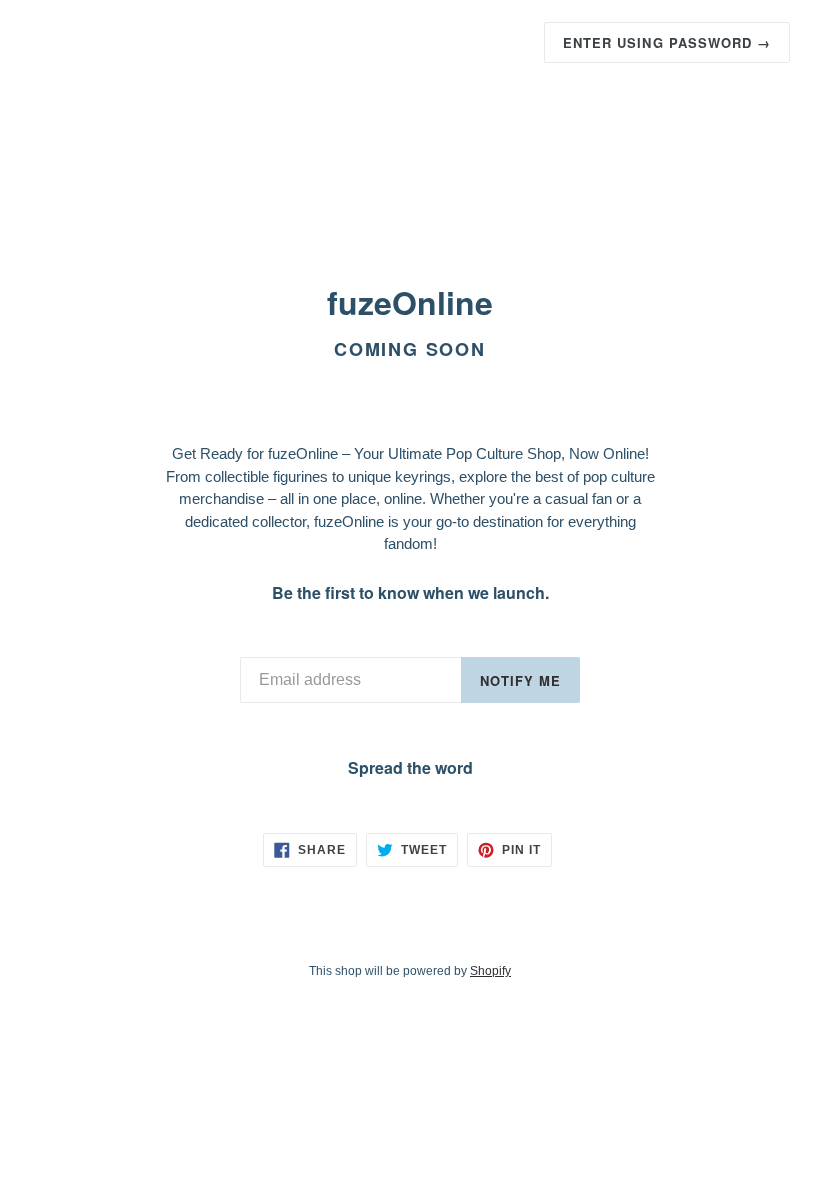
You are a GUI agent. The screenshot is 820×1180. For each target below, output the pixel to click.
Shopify (490, 971)
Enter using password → (667, 42)
